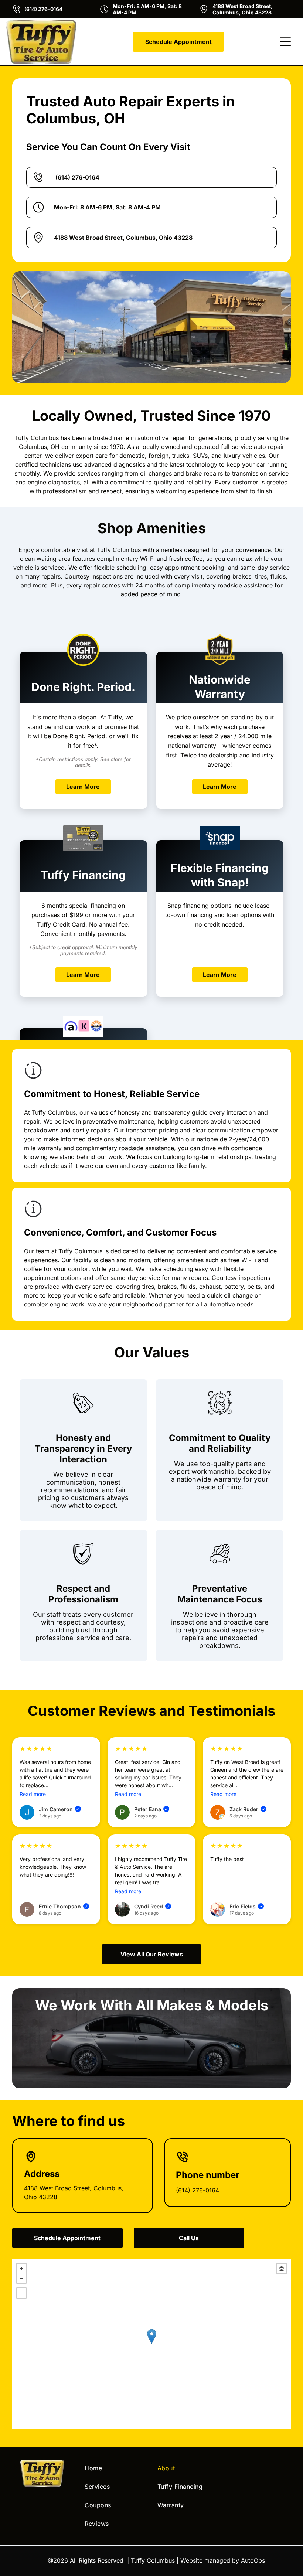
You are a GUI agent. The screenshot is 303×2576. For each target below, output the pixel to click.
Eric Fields (246, 1906)
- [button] (21, 2278)
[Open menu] (285, 42)
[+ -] (151, 2344)
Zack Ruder (247, 1809)
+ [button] (21, 2269)
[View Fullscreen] (21, 2293)
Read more (33, 1794)
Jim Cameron (59, 1809)
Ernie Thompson (63, 1906)
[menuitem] (115, 2468)
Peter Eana (151, 1809)
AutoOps (253, 2560)
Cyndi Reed (152, 1906)
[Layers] (282, 2269)
